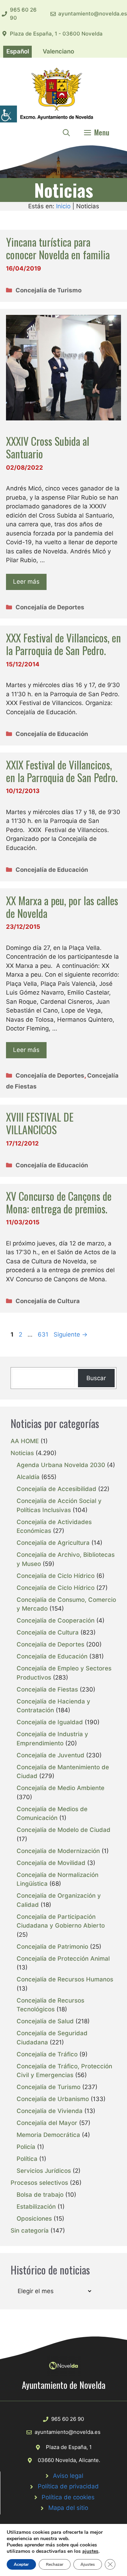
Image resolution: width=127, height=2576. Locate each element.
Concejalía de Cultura (48, 1301)
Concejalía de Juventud (50, 1755)
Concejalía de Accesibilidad (56, 1489)
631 (44, 1334)
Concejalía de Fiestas (47, 1689)
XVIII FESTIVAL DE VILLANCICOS (40, 1123)
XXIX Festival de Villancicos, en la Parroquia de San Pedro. (62, 771)
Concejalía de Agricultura (53, 1543)
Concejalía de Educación (52, 734)
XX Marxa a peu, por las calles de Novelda (62, 907)
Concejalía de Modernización (58, 1851)
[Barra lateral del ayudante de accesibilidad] (8, 114)
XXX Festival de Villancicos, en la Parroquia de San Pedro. (64, 644)
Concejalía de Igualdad (50, 1722)
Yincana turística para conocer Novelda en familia (58, 248)
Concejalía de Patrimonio (52, 1947)
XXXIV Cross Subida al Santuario (48, 447)
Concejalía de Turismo (49, 290)
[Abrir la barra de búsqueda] (66, 132)
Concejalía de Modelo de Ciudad (64, 1830)
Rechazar (55, 2564)
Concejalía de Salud (45, 2021)
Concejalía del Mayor (47, 2123)
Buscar (96, 1378)
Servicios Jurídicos (44, 2171)
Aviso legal (68, 2476)
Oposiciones (34, 2219)
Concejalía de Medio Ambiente (61, 1788)
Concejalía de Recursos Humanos (65, 1979)
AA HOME (25, 1441)
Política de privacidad (68, 2486)
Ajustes (88, 2564)
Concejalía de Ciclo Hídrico (56, 1576)
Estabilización (36, 2207)
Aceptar (21, 2564)
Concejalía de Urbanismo (53, 2099)
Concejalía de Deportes (50, 607)
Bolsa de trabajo (40, 2195)
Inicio (63, 206)
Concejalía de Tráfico (47, 2054)
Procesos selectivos (39, 2183)
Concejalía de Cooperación (56, 1620)
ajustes (90, 2551)
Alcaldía (28, 1477)
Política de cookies (68, 2497)
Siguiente (71, 1334)
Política (27, 2159)
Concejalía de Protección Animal (63, 1959)
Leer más (26, 582)
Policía (26, 2147)
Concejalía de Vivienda (50, 2111)
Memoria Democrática (48, 2135)
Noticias (22, 1453)
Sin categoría (30, 2231)
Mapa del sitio (68, 2508)
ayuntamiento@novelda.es (93, 14)
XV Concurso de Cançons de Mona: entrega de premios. (59, 1202)
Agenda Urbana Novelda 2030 (61, 1465)
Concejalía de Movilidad (51, 1863)
